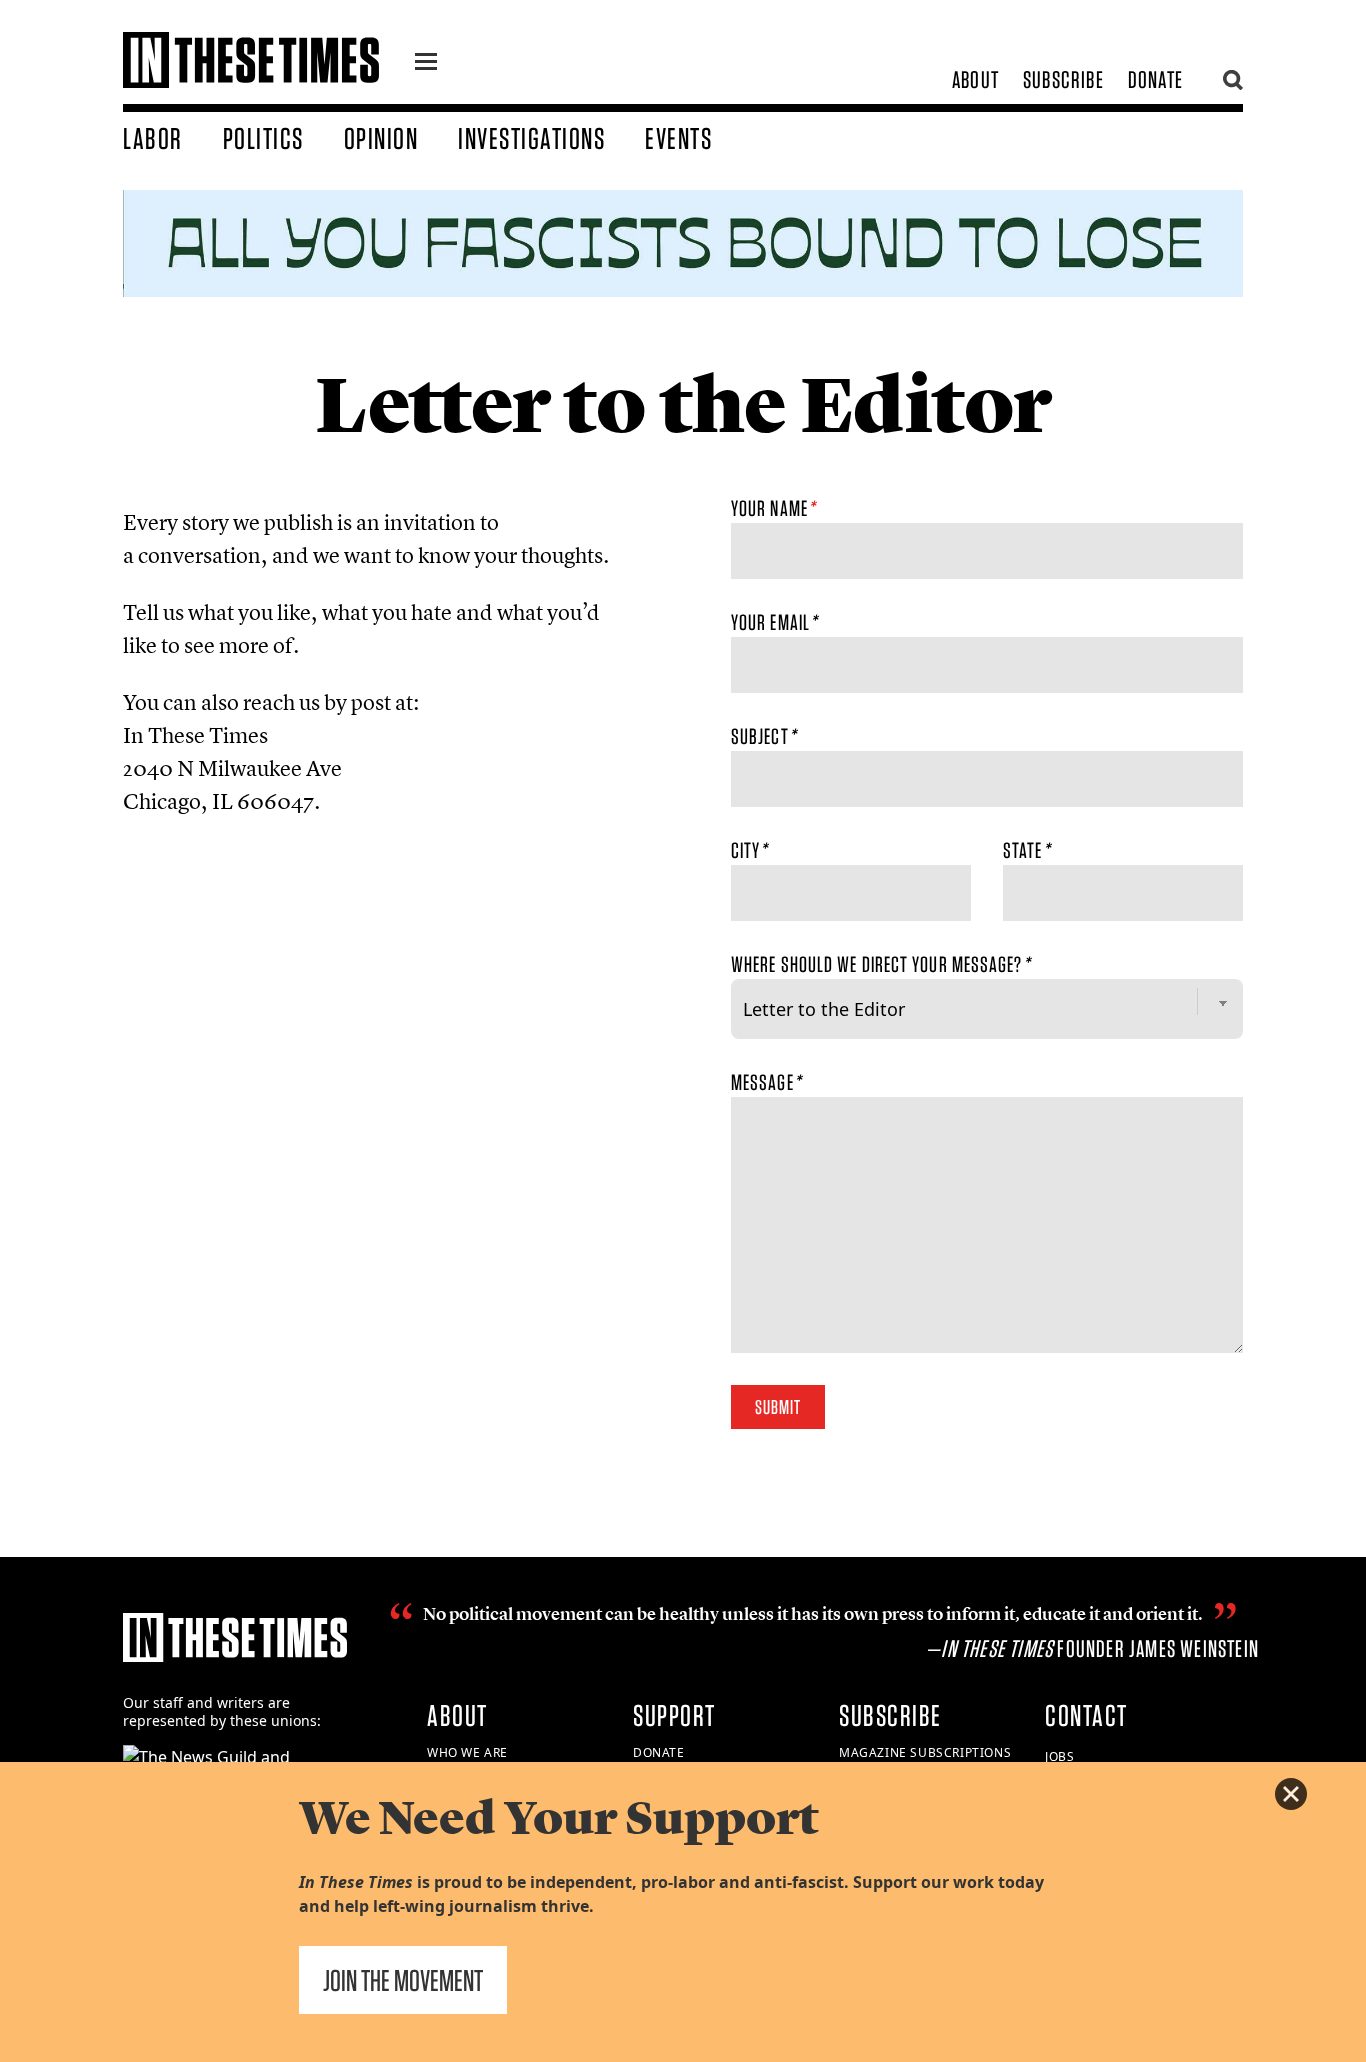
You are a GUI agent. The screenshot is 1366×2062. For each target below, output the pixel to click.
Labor (153, 138)
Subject (763, 736)
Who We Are (467, 1752)
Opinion (381, 138)
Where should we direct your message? (880, 964)
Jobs (1059, 1756)
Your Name (773, 508)
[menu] (426, 64)
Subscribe (1063, 79)
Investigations (531, 138)
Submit (778, 1407)
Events (678, 138)
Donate (1155, 79)
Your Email (774, 622)
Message (766, 1082)
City (749, 850)
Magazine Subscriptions (925, 1752)
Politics (263, 138)
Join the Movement (403, 1980)
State (1026, 850)
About (975, 79)
